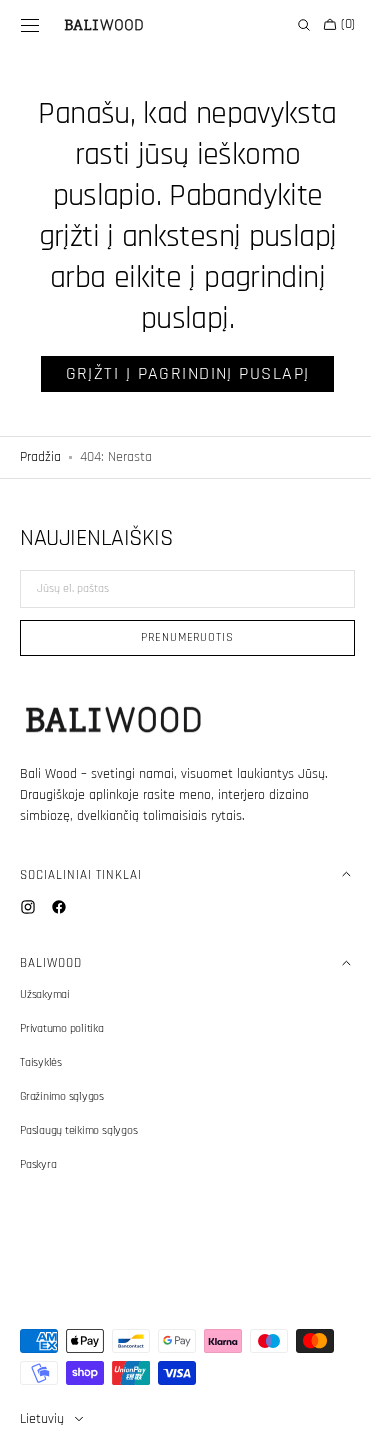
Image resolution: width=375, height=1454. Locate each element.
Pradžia (40, 457)
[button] (30, 25)
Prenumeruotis (179, 637)
